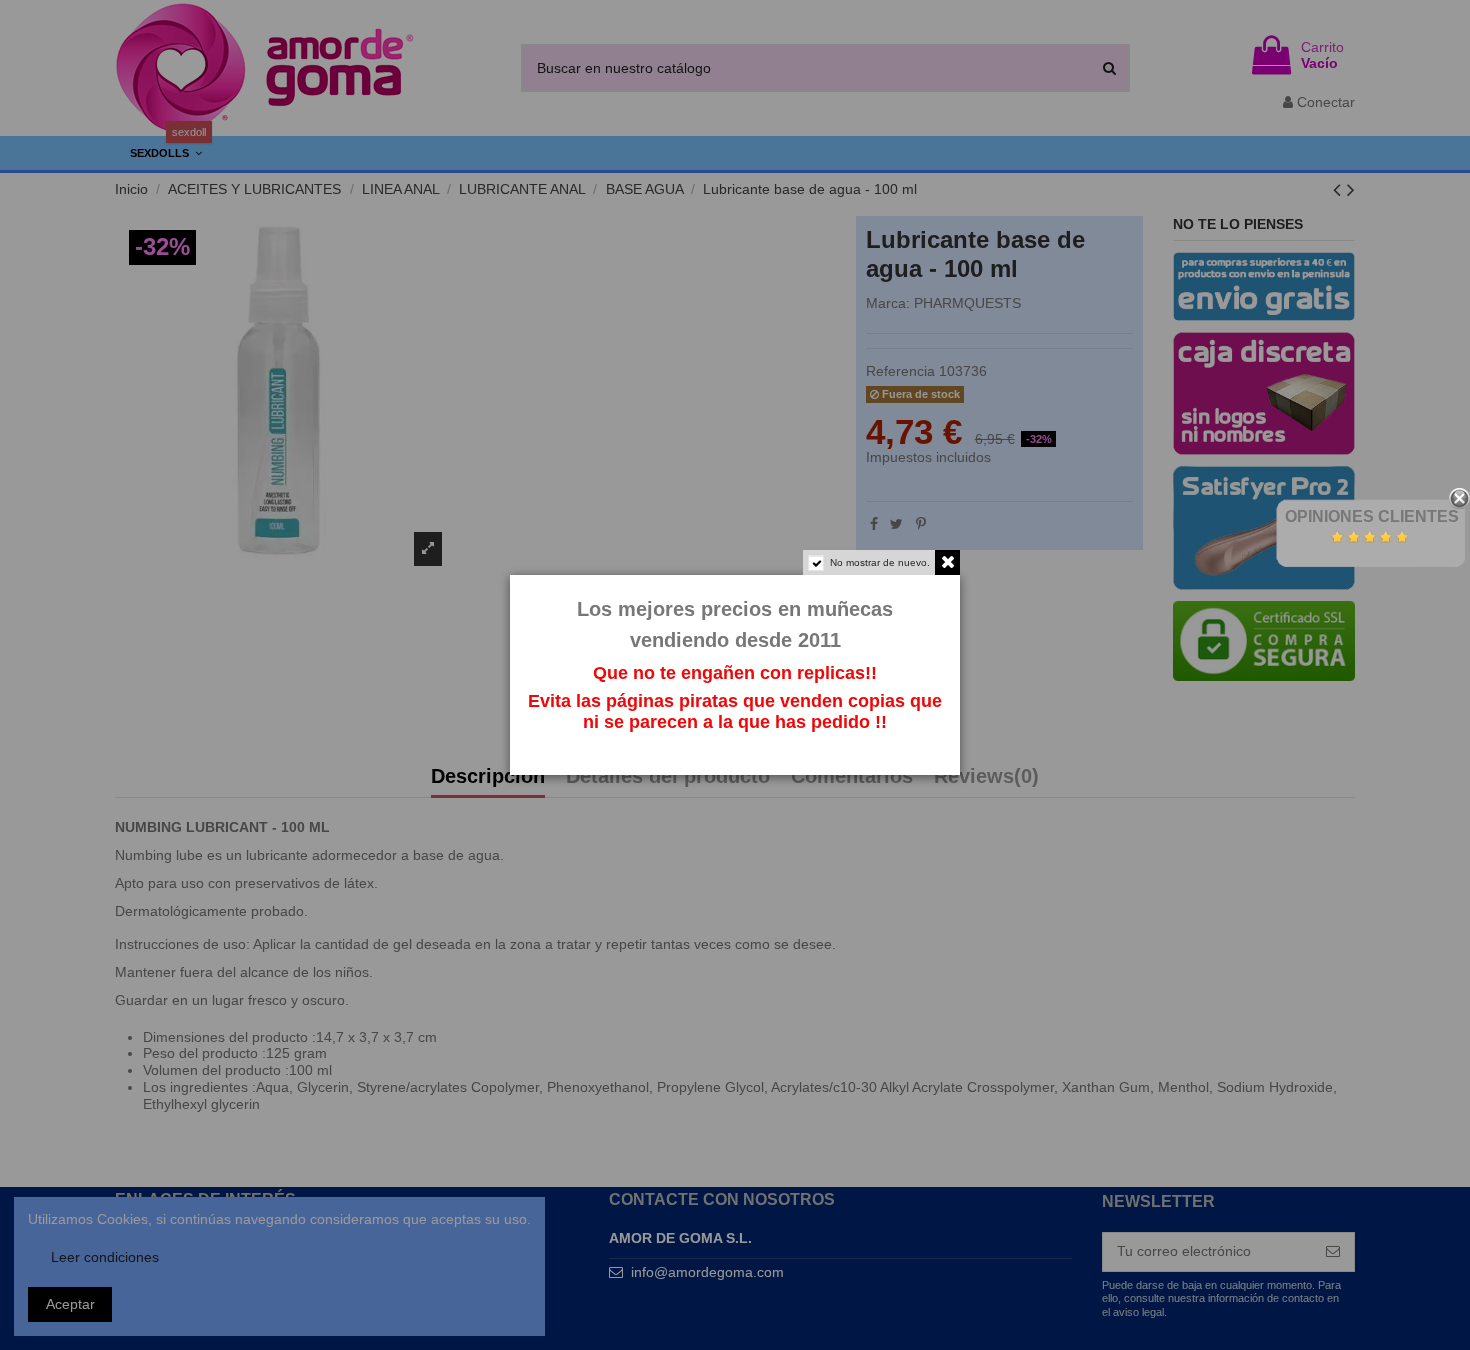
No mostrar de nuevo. (880, 562)
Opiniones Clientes (1372, 516)
